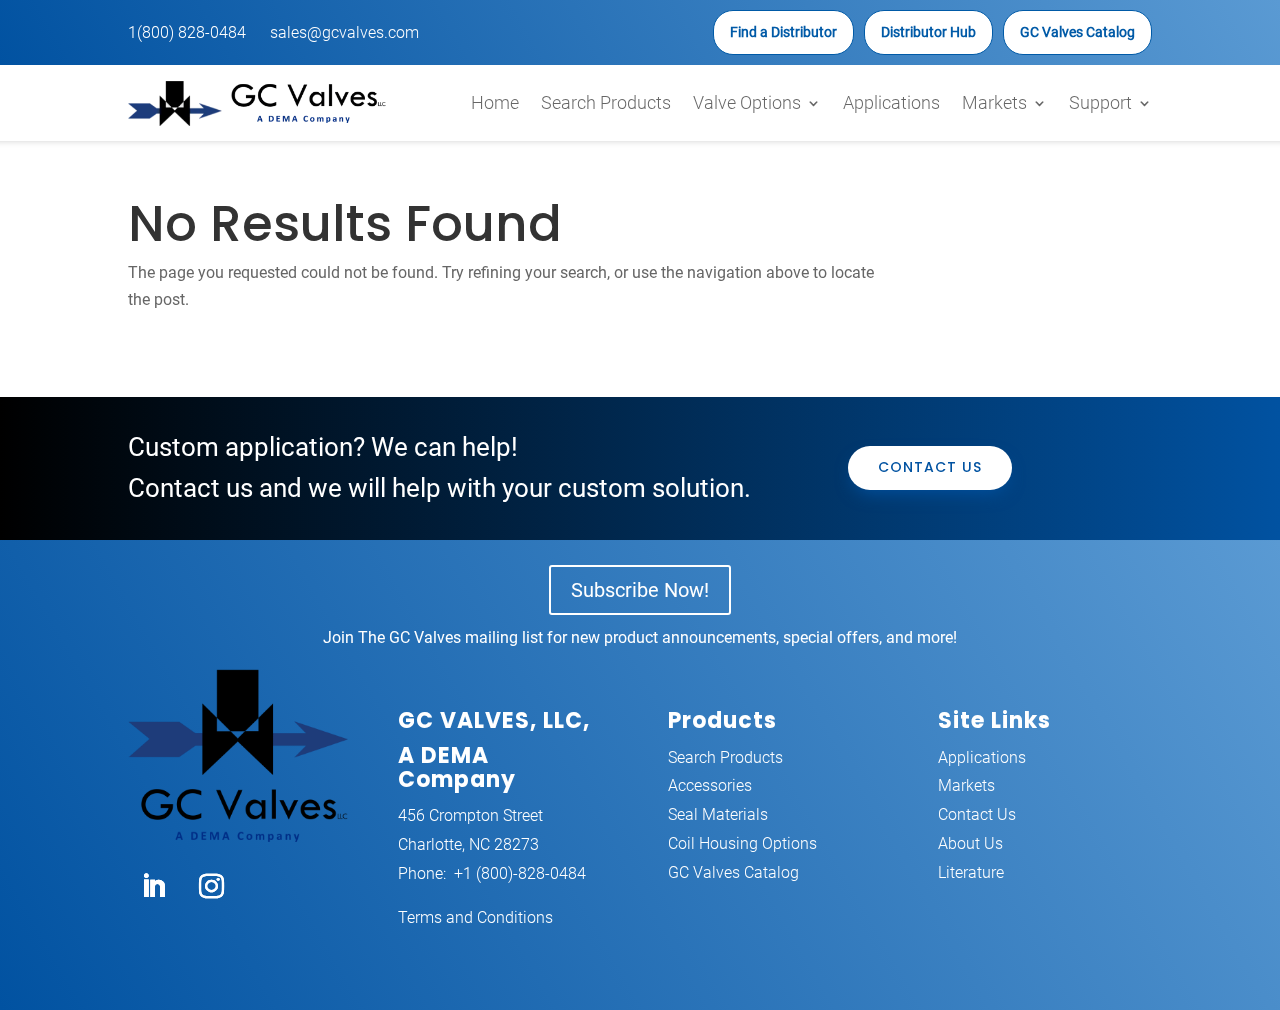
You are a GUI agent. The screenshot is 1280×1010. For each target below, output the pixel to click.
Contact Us (930, 467)
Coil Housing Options (742, 843)
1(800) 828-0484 (187, 32)
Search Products (606, 102)
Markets (994, 102)
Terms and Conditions (475, 917)
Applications (891, 102)
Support (1100, 102)
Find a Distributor (783, 32)
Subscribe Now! (640, 590)
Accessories (710, 785)
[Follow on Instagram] (211, 887)
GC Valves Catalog (1077, 32)
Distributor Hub (928, 32)
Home (495, 102)
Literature (971, 872)
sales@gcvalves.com (344, 32)
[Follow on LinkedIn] (153, 887)
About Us (970, 843)
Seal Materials (718, 814)
